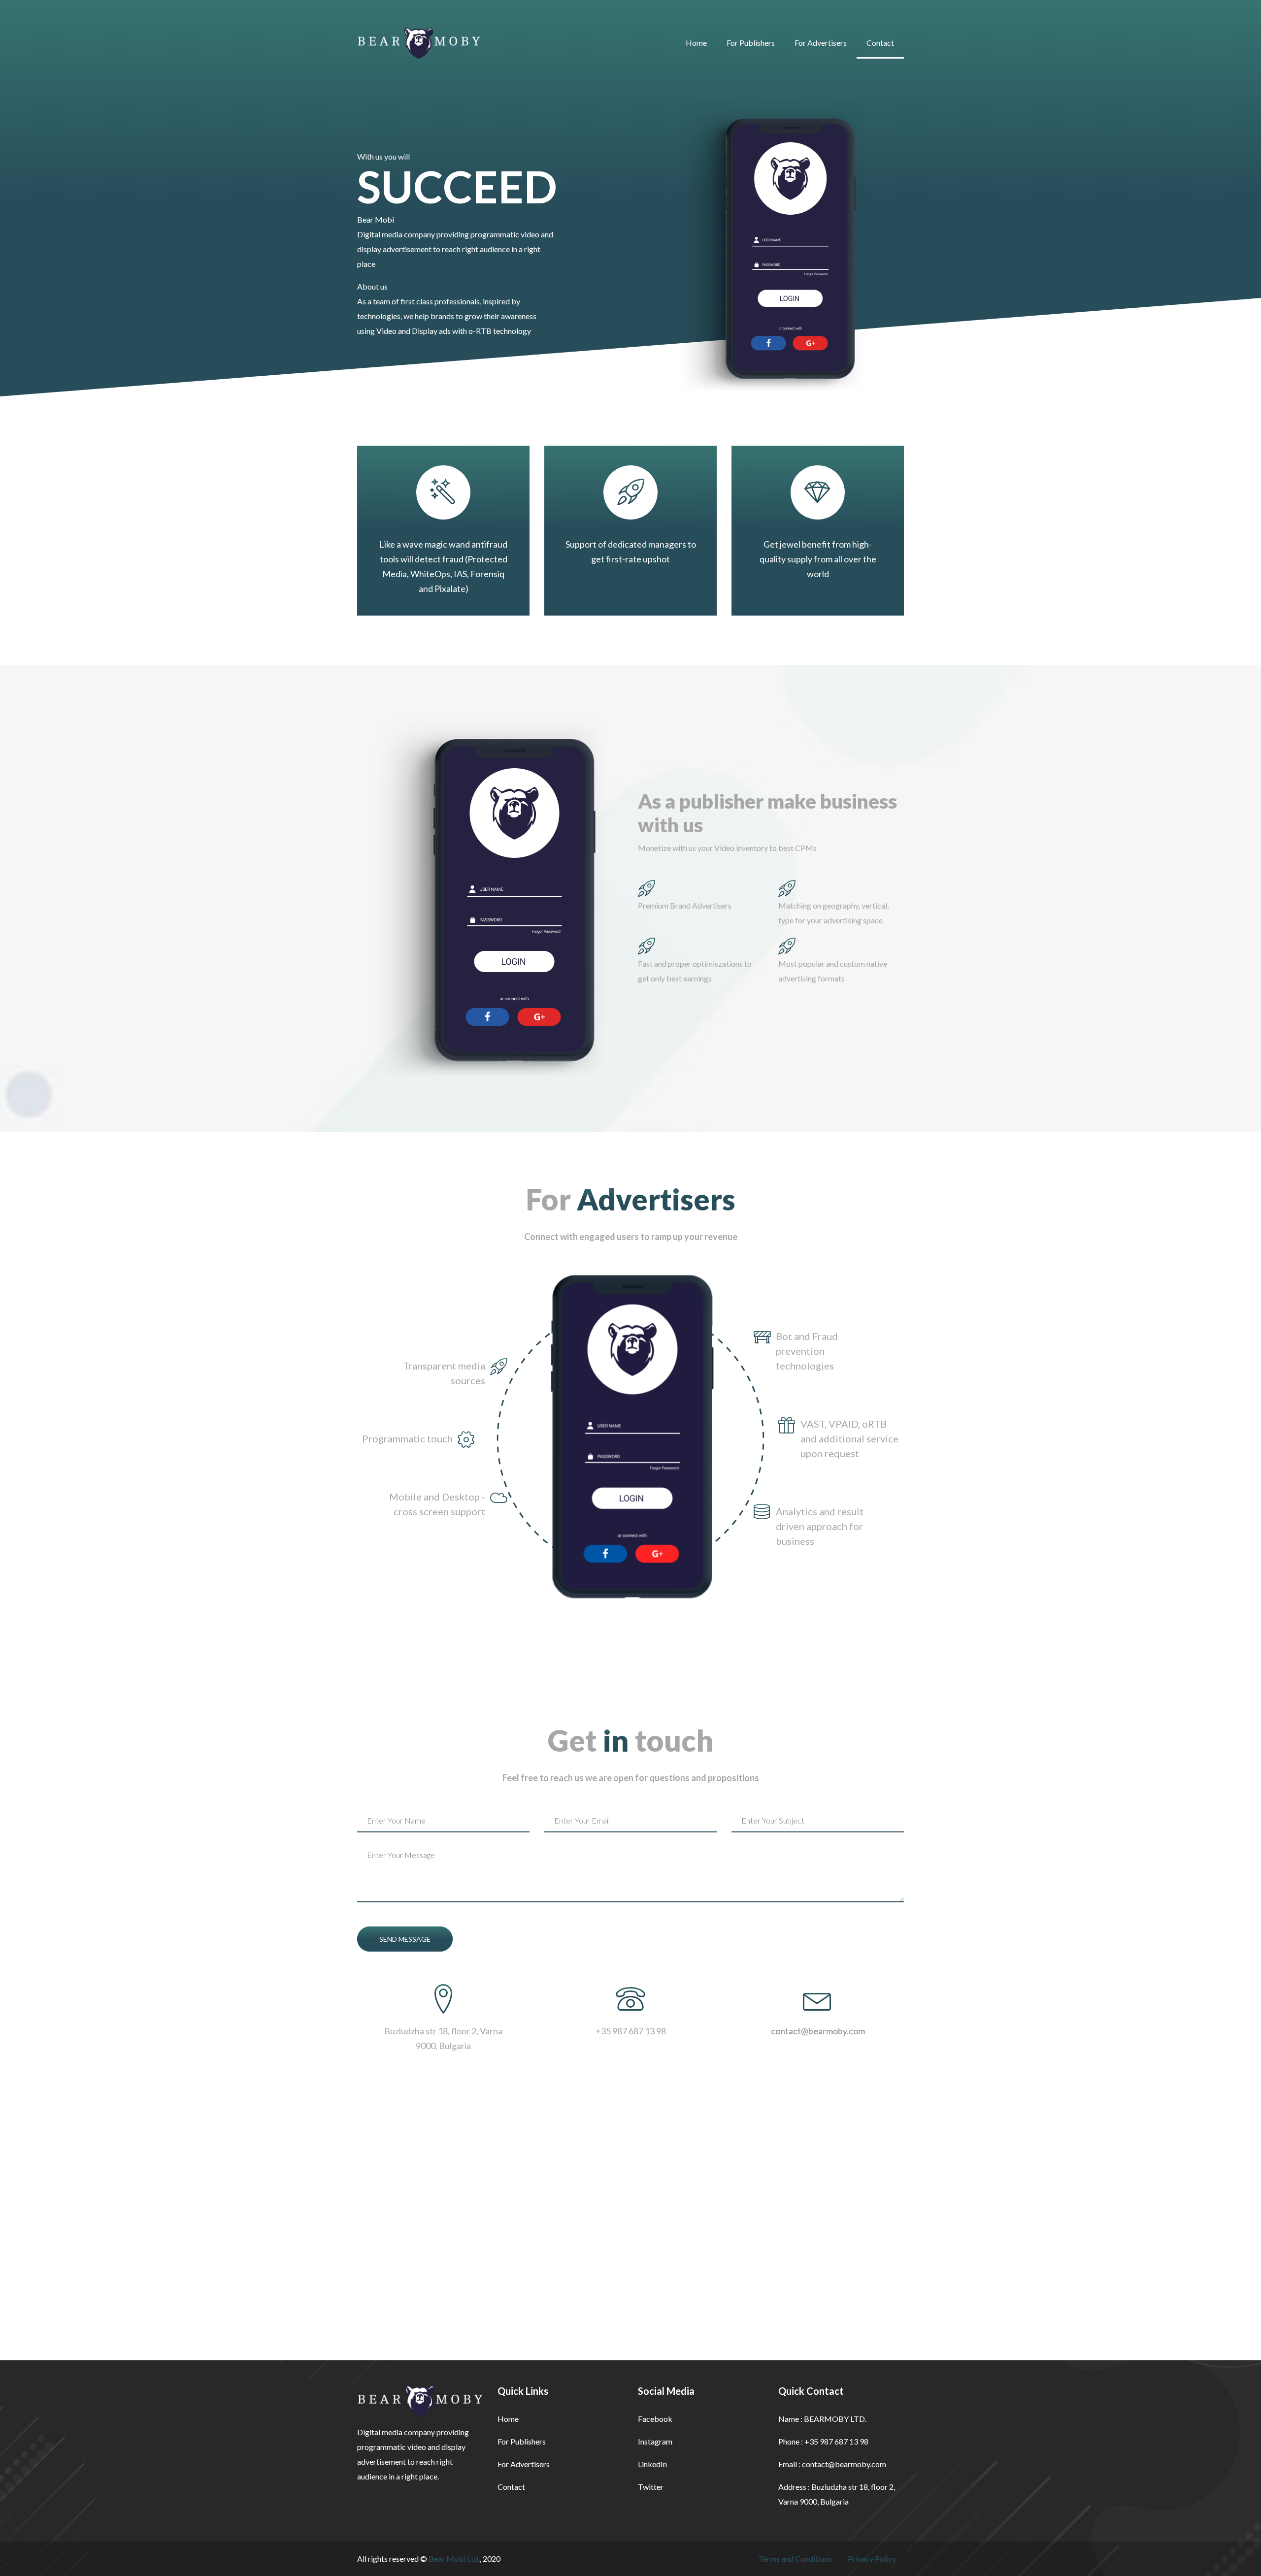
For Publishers (751, 43)
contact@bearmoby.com (818, 2031)
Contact (880, 43)
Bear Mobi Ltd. (454, 2559)
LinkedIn (652, 2464)
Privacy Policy (872, 2559)
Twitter (651, 2487)
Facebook (655, 2419)
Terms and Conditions (795, 2559)
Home (696, 43)
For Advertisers (821, 43)
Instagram (655, 2441)
